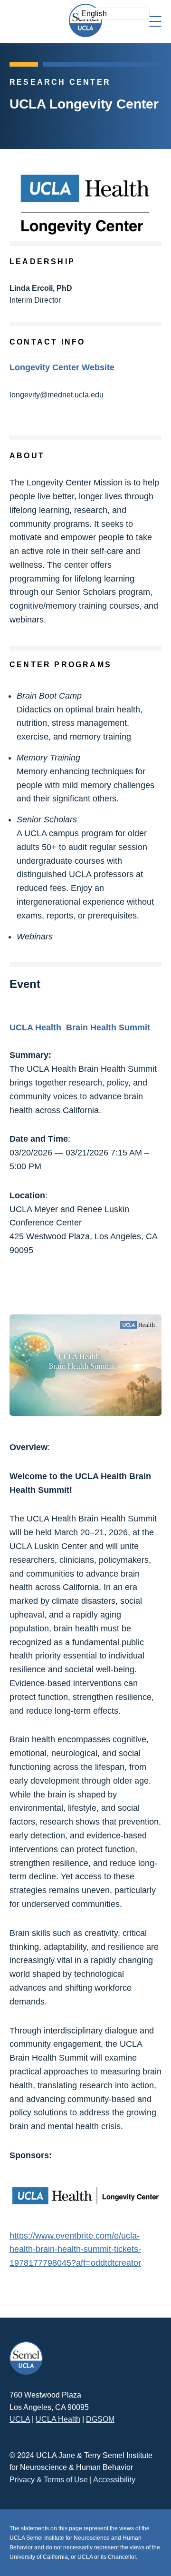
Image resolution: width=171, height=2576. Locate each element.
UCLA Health (58, 2419)
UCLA (20, 2419)
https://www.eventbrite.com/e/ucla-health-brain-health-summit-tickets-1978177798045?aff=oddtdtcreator (75, 2250)
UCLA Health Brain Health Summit (80, 1027)
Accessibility (114, 2480)
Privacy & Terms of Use (49, 2480)
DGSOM (100, 2419)
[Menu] (155, 21)
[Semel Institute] (85, 20)
